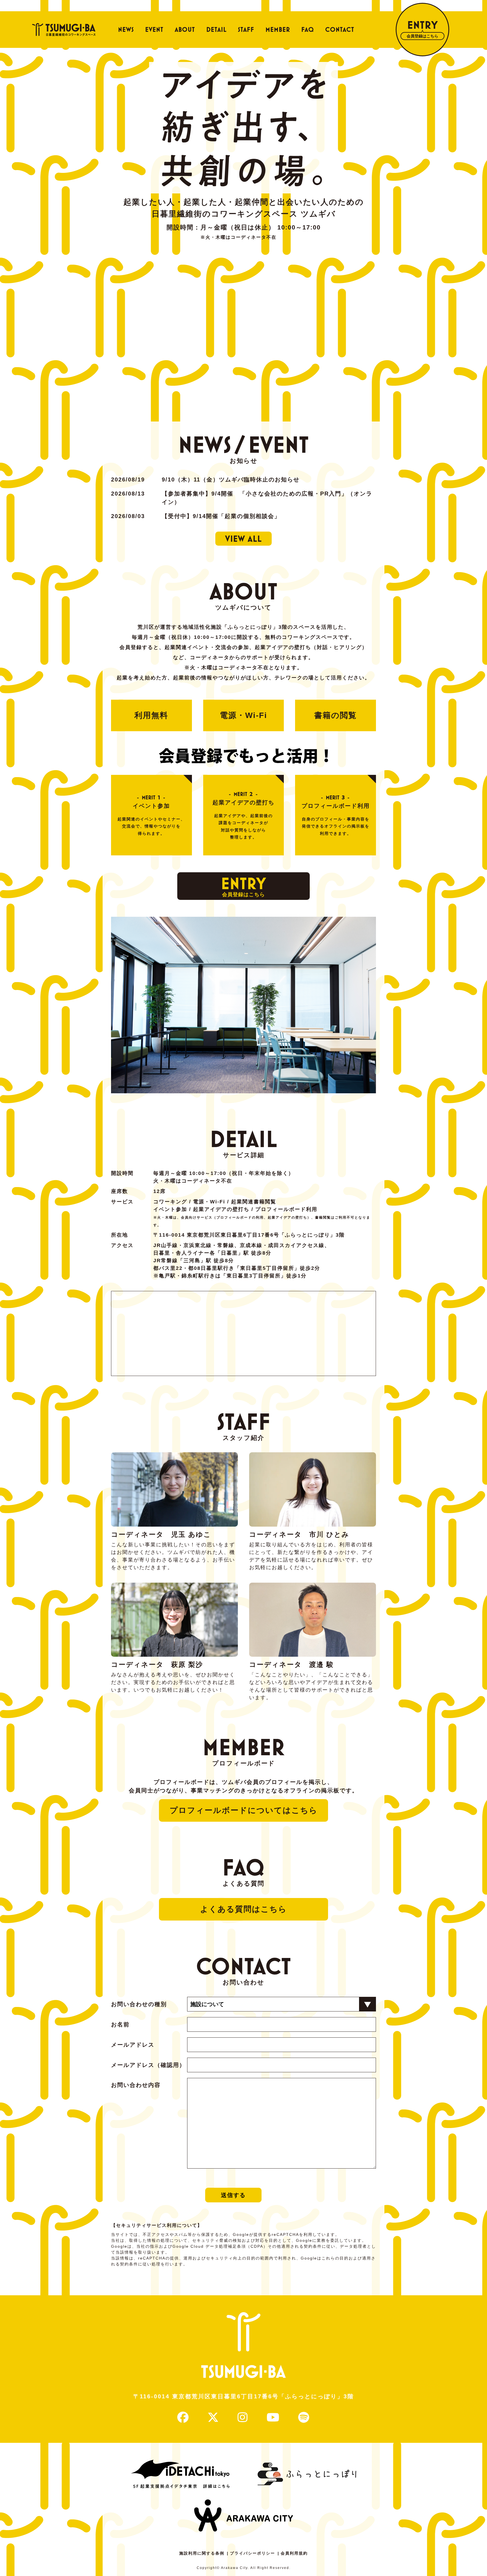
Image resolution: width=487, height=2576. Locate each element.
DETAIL (216, 30)
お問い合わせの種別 (139, 2004)
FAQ (308, 30)
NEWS (126, 30)
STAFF (246, 30)
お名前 (120, 2024)
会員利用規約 (294, 2553)
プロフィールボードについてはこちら (244, 1810)
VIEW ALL (243, 539)
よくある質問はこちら (243, 1909)
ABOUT (185, 30)
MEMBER (278, 30)
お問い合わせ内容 (136, 2085)
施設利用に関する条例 (202, 2553)
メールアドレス (133, 2045)
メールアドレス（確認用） (148, 2065)
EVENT (154, 30)
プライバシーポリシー (253, 2553)
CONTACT (340, 30)
